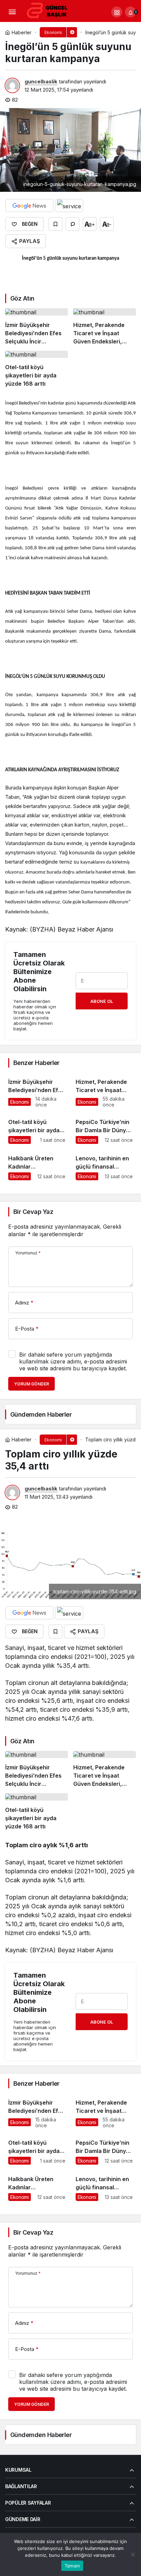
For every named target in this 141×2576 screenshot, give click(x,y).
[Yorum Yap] (73, 224)
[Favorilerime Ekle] (55, 224)
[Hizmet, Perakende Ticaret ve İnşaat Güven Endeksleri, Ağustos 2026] (105, 327)
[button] (117, 12)
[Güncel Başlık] (50, 11)
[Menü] (12, 12)
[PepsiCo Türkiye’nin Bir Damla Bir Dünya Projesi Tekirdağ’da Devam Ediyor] (104, 1128)
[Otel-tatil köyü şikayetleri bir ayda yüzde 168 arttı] (37, 369)
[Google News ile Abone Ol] (29, 206)
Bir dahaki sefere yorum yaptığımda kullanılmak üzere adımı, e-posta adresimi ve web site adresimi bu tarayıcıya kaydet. (73, 1361)
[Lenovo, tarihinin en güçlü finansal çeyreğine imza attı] (104, 1165)
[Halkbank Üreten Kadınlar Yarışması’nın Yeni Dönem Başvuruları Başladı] (37, 1165)
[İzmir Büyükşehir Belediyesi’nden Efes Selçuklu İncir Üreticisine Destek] (37, 327)
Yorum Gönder (31, 1384)
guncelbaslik (41, 81)
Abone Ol (102, 1001)
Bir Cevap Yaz (33, 1212)
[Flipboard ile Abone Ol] (69, 206)
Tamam (72, 2566)
